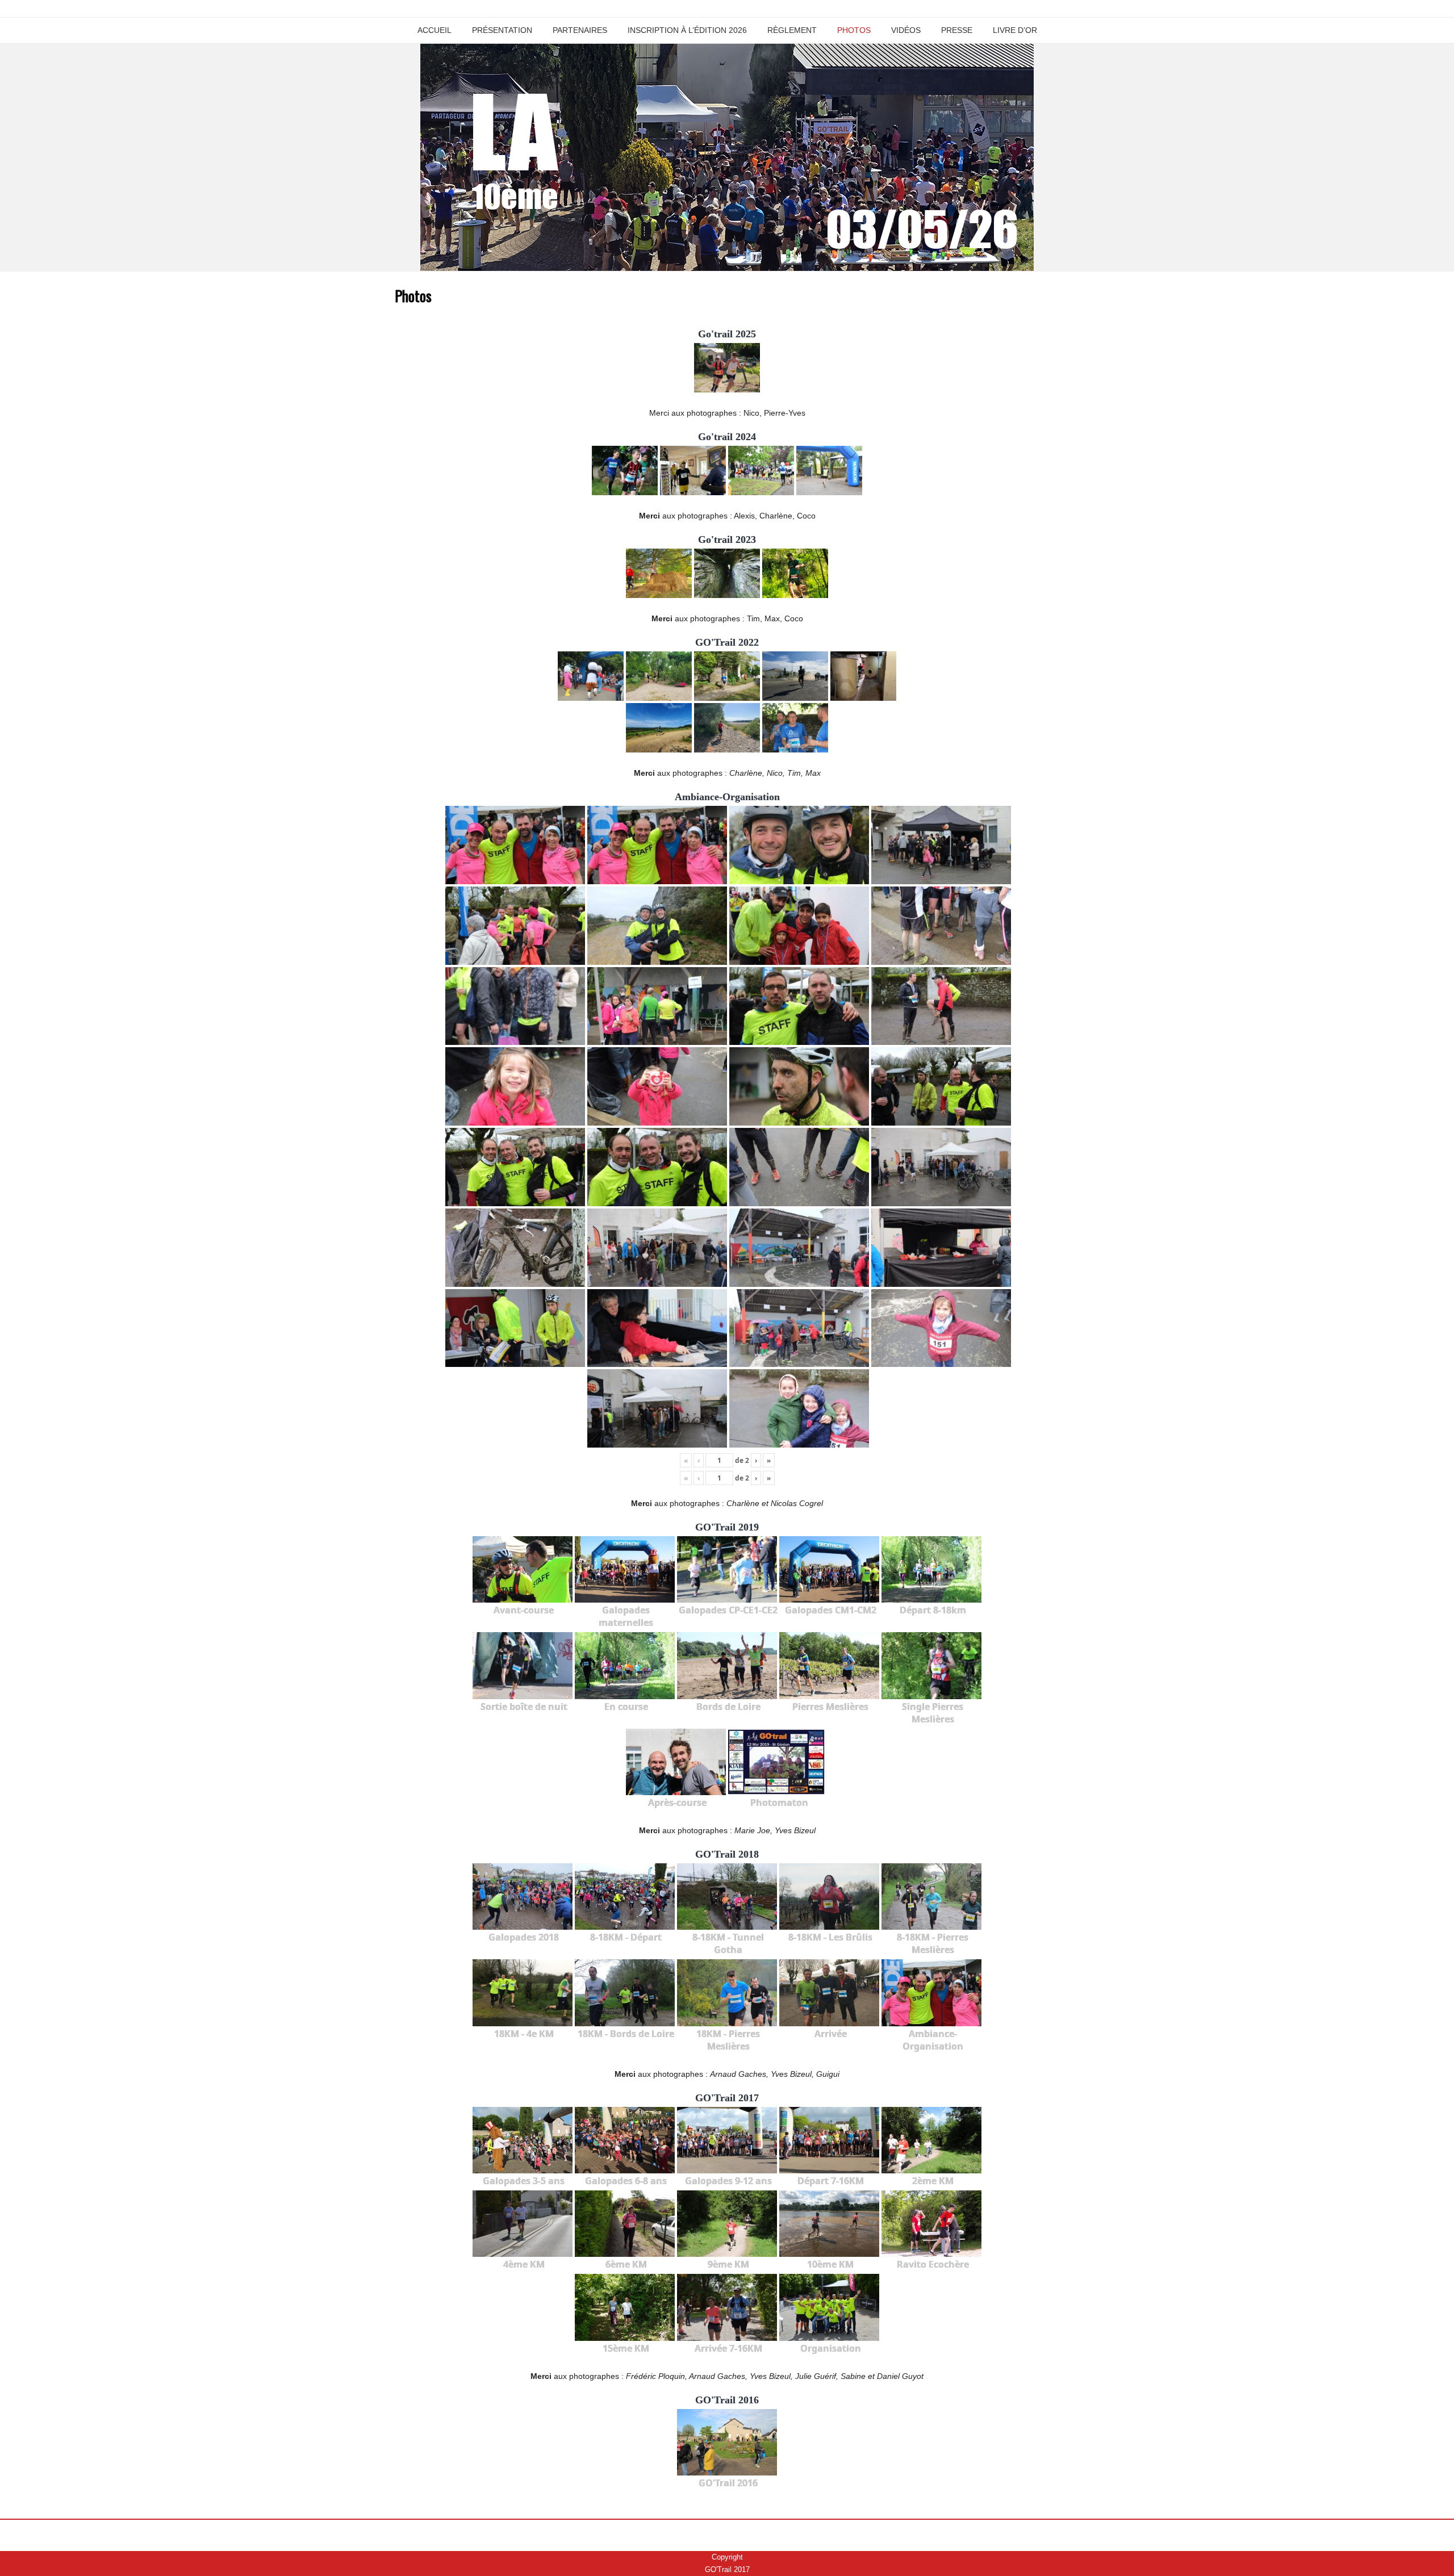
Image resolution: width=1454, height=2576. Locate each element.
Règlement (792, 30)
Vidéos (906, 30)
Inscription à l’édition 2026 (687, 30)
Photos (854, 30)
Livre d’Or (1015, 30)
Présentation (502, 30)
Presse (957, 30)
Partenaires (580, 30)
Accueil (434, 30)
